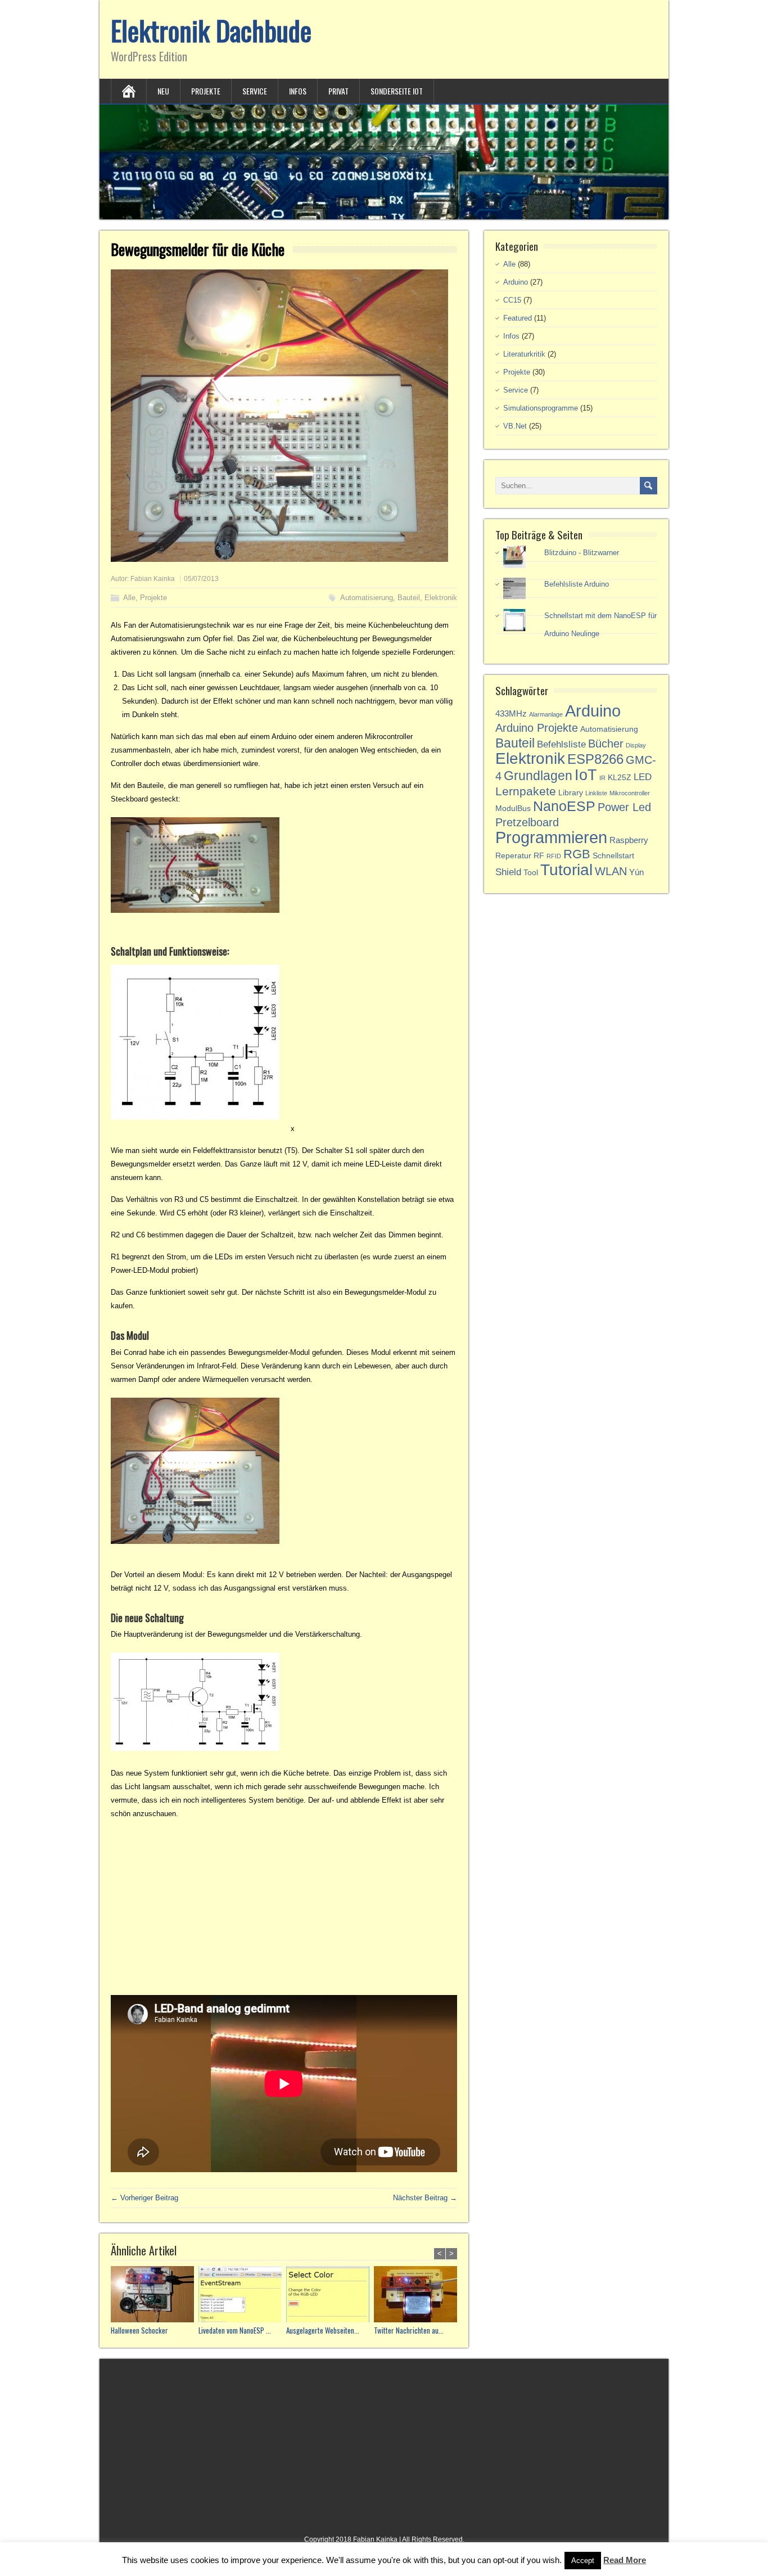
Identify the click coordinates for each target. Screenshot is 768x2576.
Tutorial (566, 870)
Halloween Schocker (139, 2330)
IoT (586, 775)
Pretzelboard (527, 822)
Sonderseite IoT (397, 91)
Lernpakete (526, 791)
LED (643, 777)
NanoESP (564, 806)
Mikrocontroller (630, 793)
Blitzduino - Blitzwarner (582, 553)
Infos (298, 91)
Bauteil (409, 598)
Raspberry (629, 840)
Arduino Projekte (537, 728)
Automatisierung (367, 598)
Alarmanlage (546, 714)
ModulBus (513, 809)
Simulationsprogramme (541, 408)
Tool (531, 873)
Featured (518, 318)
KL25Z (620, 778)
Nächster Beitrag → (425, 2198)
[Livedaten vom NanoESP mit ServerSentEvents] (242, 2296)
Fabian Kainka (153, 579)
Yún (636, 872)
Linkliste (596, 793)
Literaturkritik (524, 354)
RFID (554, 856)
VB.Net (515, 426)
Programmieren (551, 837)
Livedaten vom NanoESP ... (235, 2330)
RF (539, 856)
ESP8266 (595, 759)
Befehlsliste (561, 744)
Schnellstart (613, 856)
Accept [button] (583, 2561)
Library (571, 793)
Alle (129, 598)
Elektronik (441, 598)
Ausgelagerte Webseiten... (323, 2330)
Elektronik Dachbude (211, 30)
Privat (338, 91)
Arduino (516, 282)
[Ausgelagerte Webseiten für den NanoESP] (330, 2296)
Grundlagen (538, 776)
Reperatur (513, 856)
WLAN (611, 871)
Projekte (206, 91)
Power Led (624, 807)
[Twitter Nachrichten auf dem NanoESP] (418, 2296)
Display (636, 745)
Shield (508, 872)
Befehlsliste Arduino (577, 584)
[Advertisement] (284, 1908)
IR (602, 778)
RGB (577, 854)
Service (255, 91)
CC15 (512, 300)
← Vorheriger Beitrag (144, 2198)
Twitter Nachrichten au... (409, 2330)
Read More (625, 2560)
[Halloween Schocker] (155, 2296)
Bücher (606, 744)
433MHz (511, 713)
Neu (163, 91)
